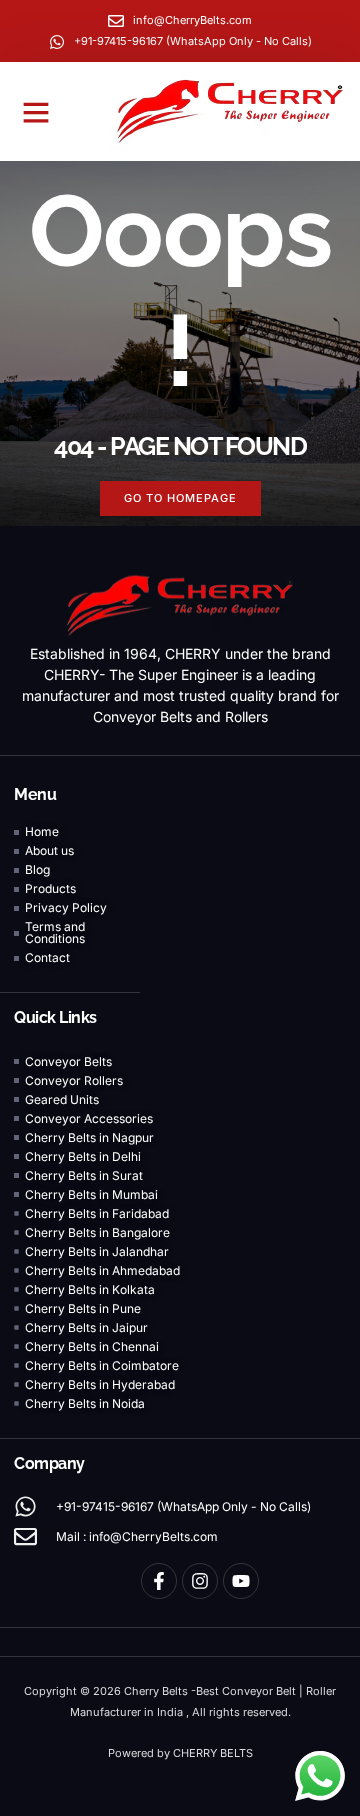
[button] (36, 112)
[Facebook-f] (159, 1581)
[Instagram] (200, 1581)
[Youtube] (241, 1581)
